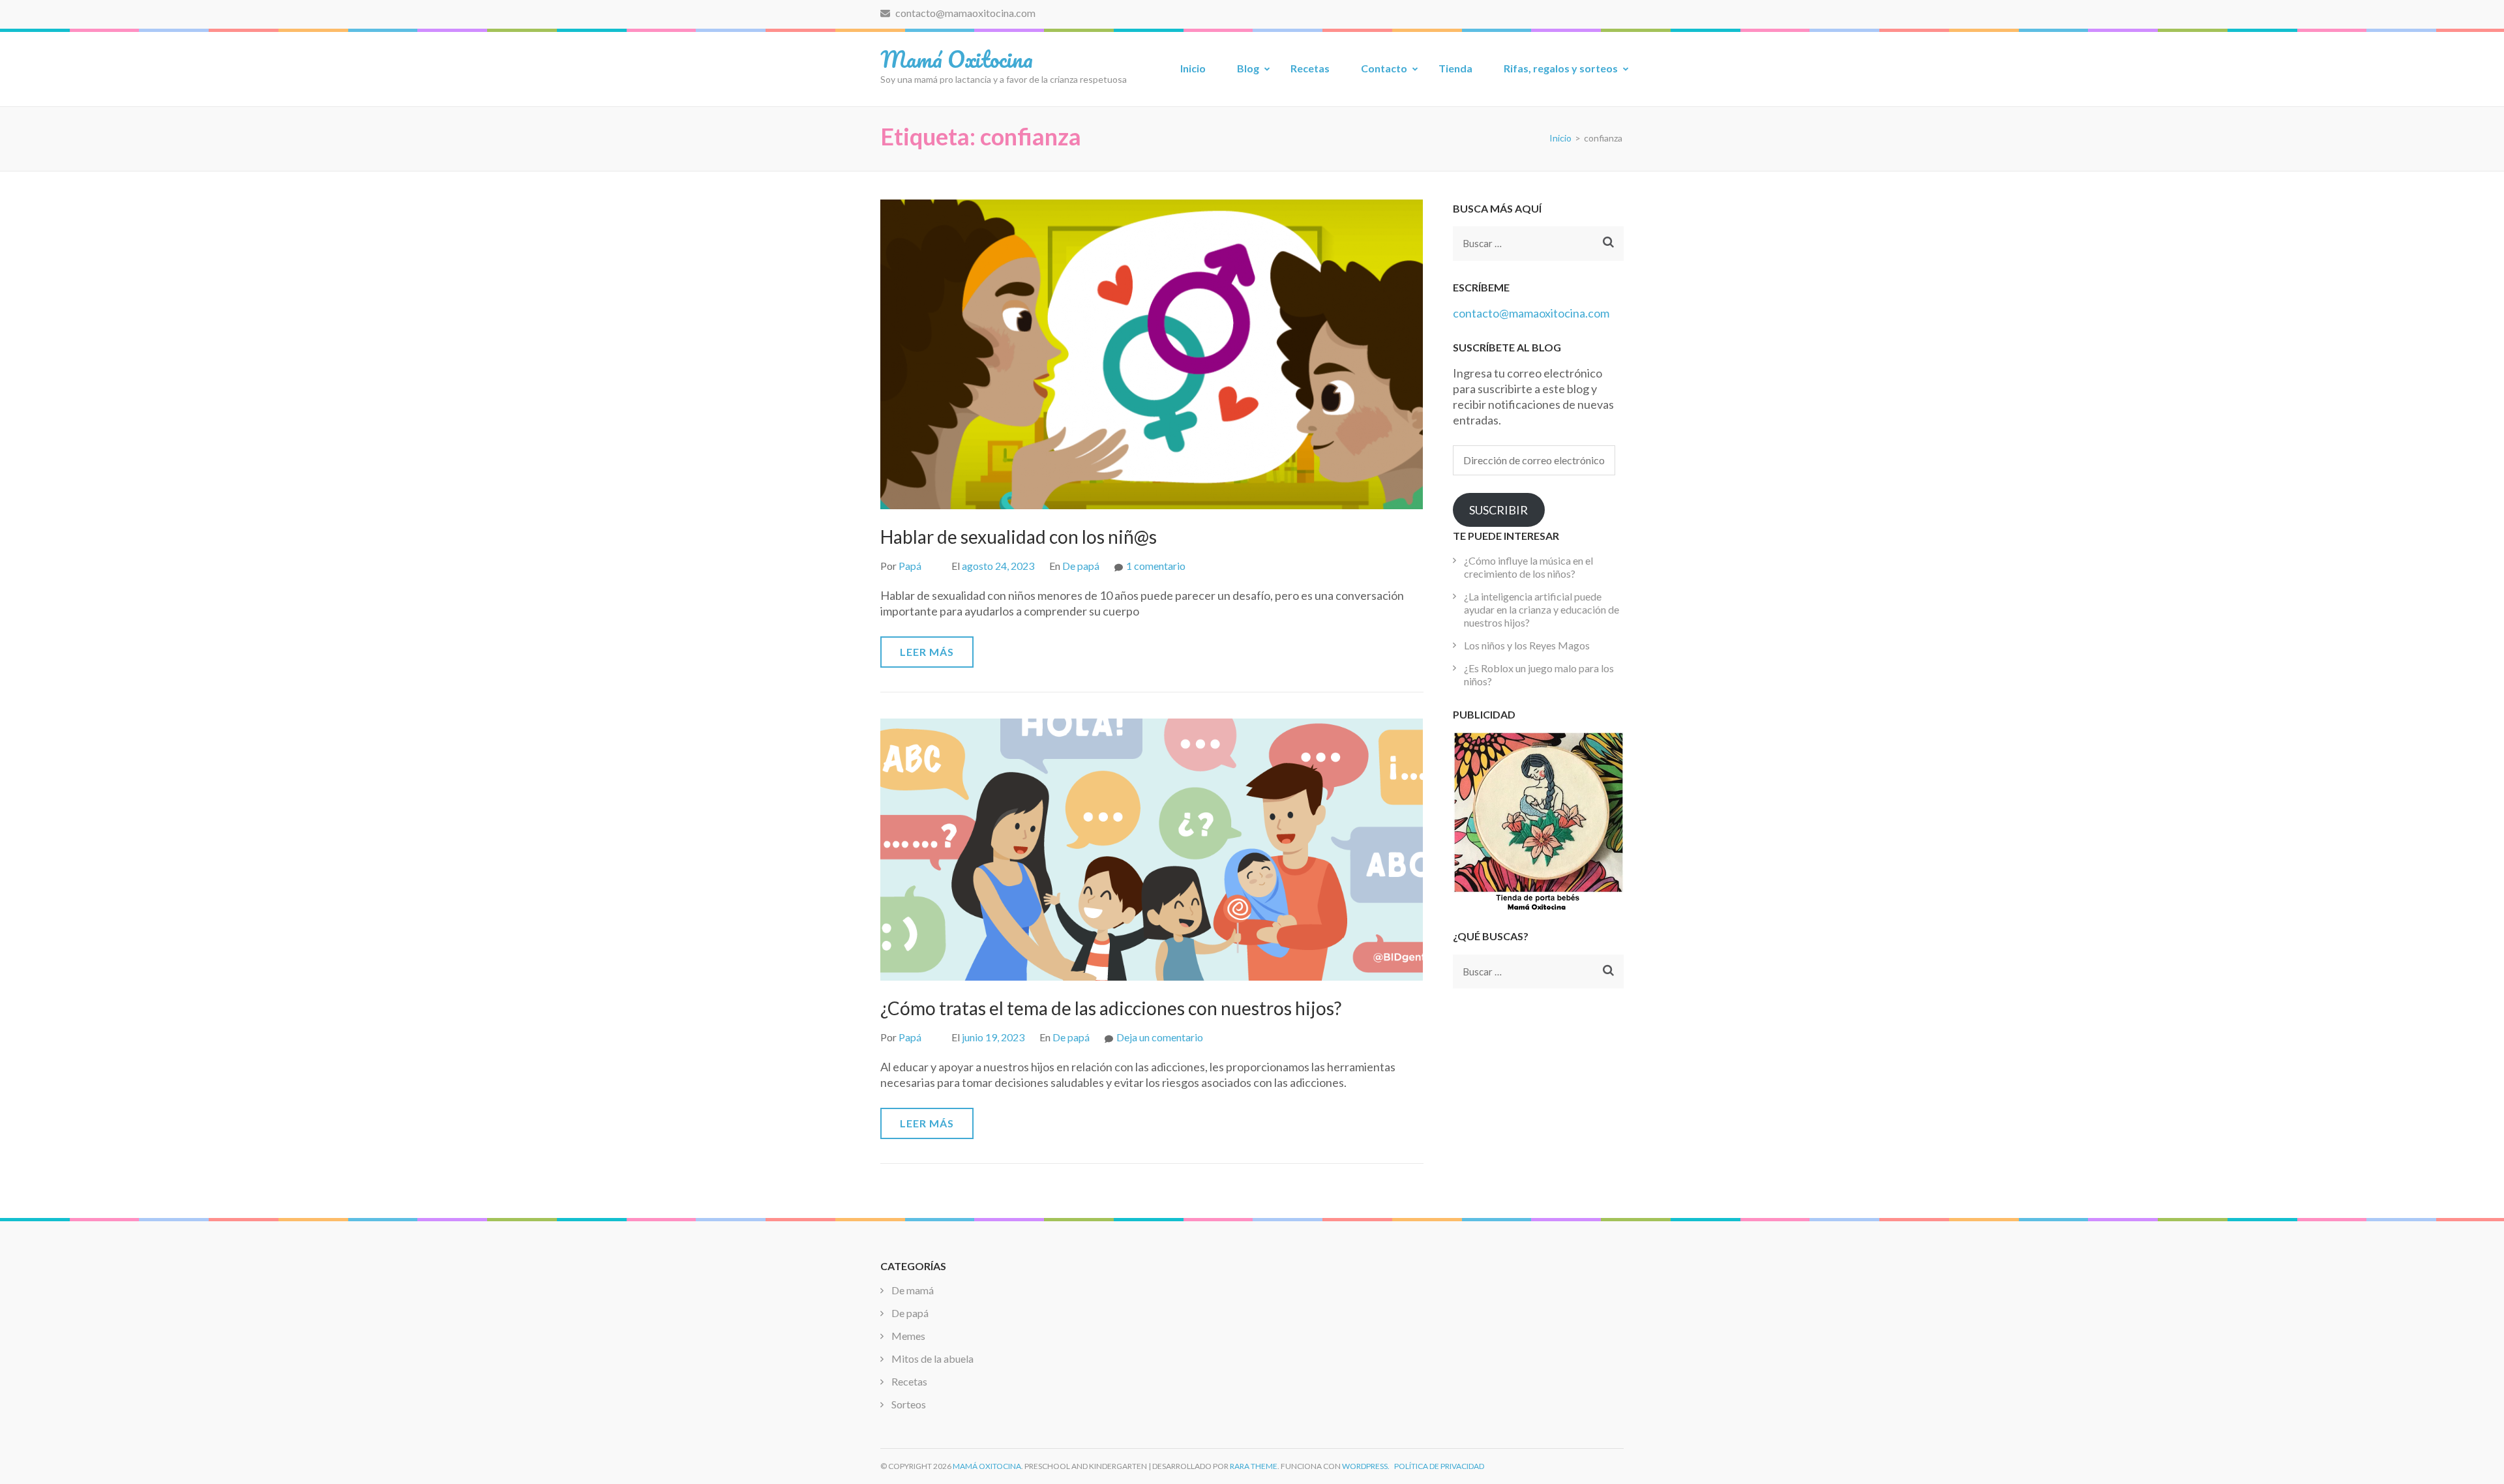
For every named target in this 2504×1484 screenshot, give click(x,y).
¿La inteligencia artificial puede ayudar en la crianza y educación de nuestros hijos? (1542, 609)
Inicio (1193, 68)
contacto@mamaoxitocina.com (964, 13)
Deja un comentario (1160, 1037)
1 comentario (1156, 566)
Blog (1248, 68)
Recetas (1310, 68)
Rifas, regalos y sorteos (1561, 68)
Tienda (1455, 68)
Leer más (927, 652)
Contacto (1384, 68)
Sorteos (909, 1404)
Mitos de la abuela (932, 1358)
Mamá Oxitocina (957, 59)
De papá (1081, 566)
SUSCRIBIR (1498, 510)
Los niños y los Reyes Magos (1527, 645)
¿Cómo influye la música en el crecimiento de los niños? (1528, 567)
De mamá (913, 1290)
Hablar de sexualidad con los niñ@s (1019, 537)
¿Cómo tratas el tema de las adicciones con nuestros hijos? (1111, 1008)
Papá (910, 566)
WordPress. (1366, 1466)
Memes (908, 1336)
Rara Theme (1254, 1466)
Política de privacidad (1439, 1466)
